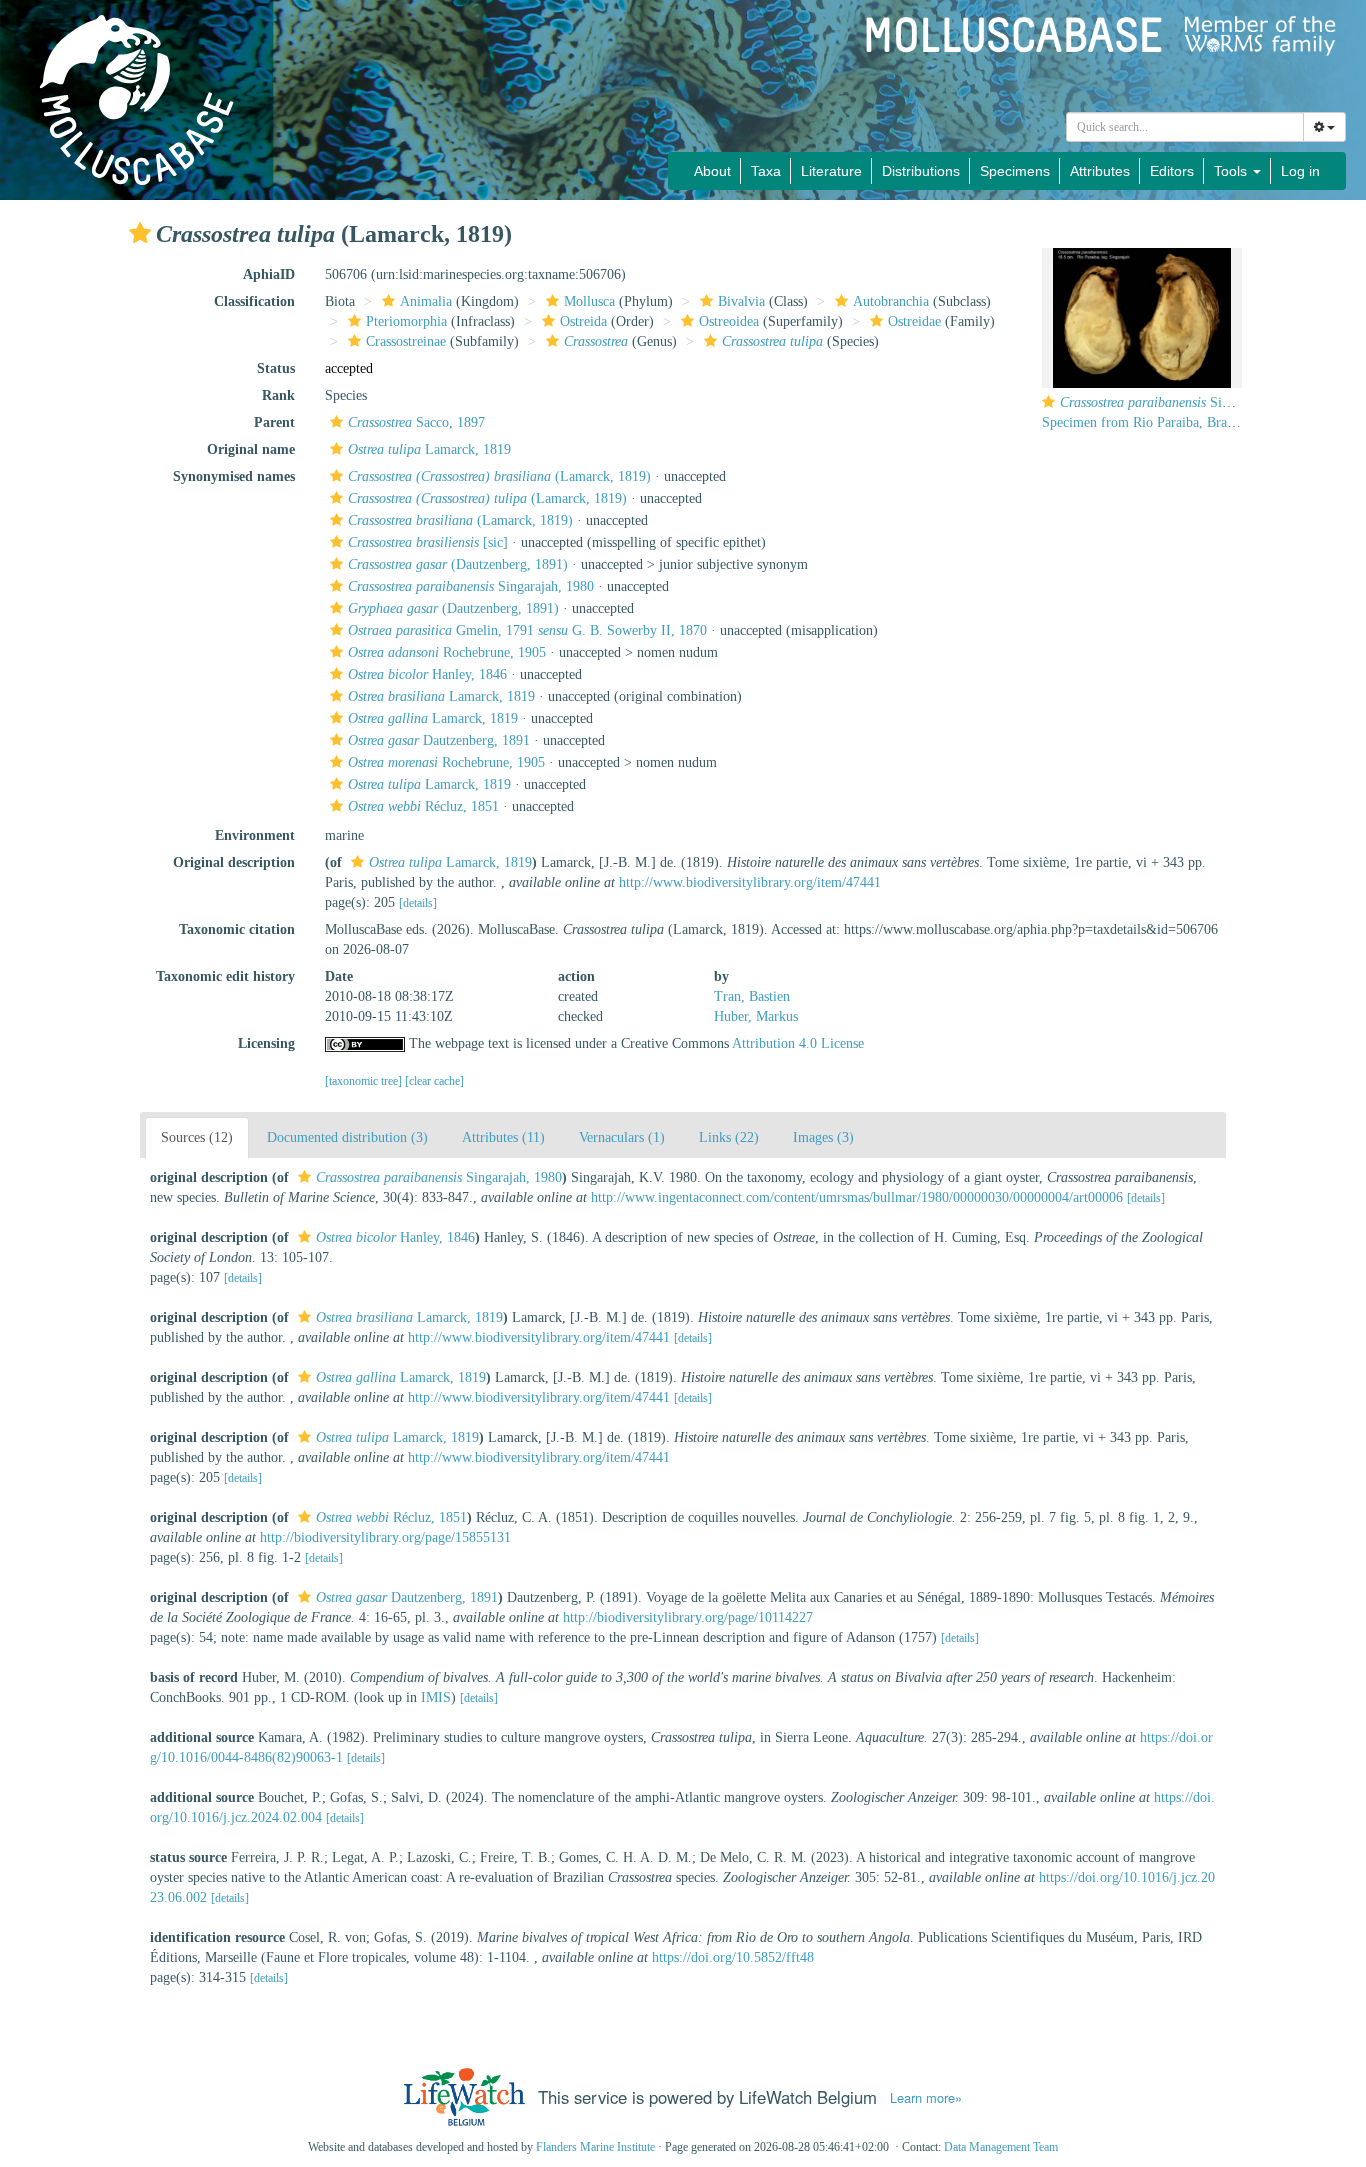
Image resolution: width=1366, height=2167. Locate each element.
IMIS (436, 1697)
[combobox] (1185, 127)
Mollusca (589, 301)
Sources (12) (197, 1137)
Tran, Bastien (752, 996)
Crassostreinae (406, 341)
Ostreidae (914, 321)
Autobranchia (891, 301)
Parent (274, 422)
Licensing (266, 1043)
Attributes (1100, 171)
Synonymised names (234, 476)
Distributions (921, 171)
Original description (234, 862)
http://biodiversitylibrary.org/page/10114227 (688, 1617)
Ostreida (583, 321)
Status (276, 368)
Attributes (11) (503, 1137)
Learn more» (926, 2098)
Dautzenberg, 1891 (439, 740)
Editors (1172, 171)
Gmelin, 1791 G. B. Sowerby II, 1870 (527, 630)
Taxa (766, 171)
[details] (418, 903)
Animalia (426, 301)
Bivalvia (741, 301)
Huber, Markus (756, 1016)
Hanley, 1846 (427, 674)
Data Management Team (1001, 2147)
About (712, 171)
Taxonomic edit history (225, 976)
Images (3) (823, 1137)
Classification (254, 301)
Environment (255, 835)
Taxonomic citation (237, 929)
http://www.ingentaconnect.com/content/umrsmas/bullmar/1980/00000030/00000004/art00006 (857, 1197)
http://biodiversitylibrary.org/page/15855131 (385, 1537)
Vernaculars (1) (622, 1137)
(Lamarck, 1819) (499, 476)
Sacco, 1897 (416, 422)
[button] (140, 233)
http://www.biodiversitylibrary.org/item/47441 (750, 882)
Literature (831, 171)
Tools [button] (1232, 171)
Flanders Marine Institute (595, 2147)
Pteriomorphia (406, 321)
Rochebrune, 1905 (447, 652)
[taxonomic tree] (365, 1081)
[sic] (428, 542)
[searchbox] (1185, 127)
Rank (278, 395)
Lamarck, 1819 (429, 449)
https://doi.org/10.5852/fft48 (733, 1957)
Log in (1300, 171)
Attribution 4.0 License (798, 1043)
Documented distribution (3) (347, 1137)
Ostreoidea (729, 321)
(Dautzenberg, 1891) (458, 564)
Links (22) (729, 1137)
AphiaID (269, 274)
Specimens (1015, 171)
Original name (251, 449)
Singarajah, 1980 (471, 586)
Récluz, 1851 (423, 806)
